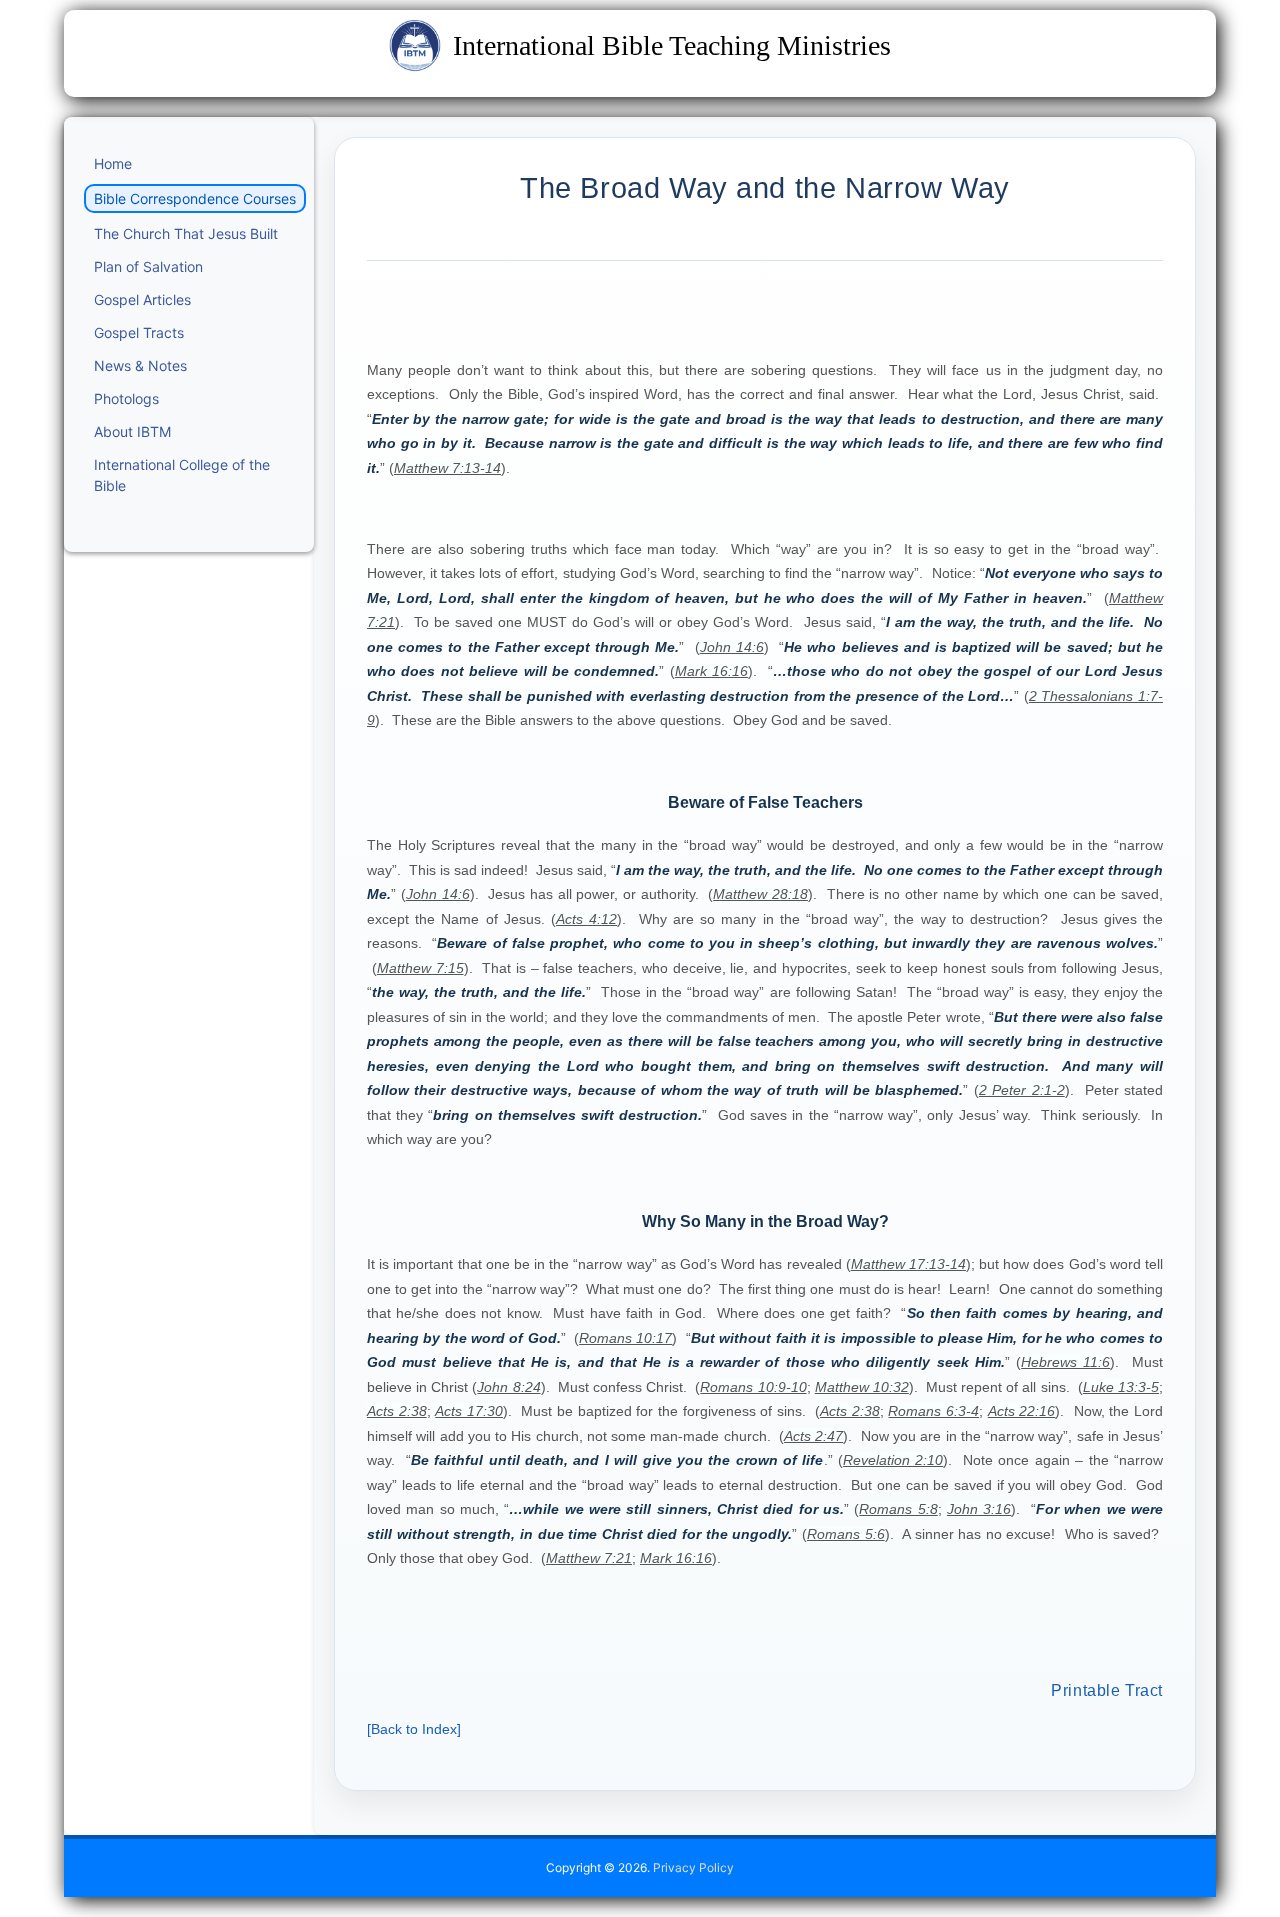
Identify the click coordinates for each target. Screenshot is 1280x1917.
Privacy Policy (693, 1867)
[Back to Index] (414, 1729)
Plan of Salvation (148, 266)
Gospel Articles (142, 299)
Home (113, 163)
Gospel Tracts (139, 332)
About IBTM (132, 431)
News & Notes (140, 365)
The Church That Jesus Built (186, 233)
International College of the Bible (182, 475)
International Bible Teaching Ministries (672, 45)
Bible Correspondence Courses (195, 198)
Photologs (126, 398)
